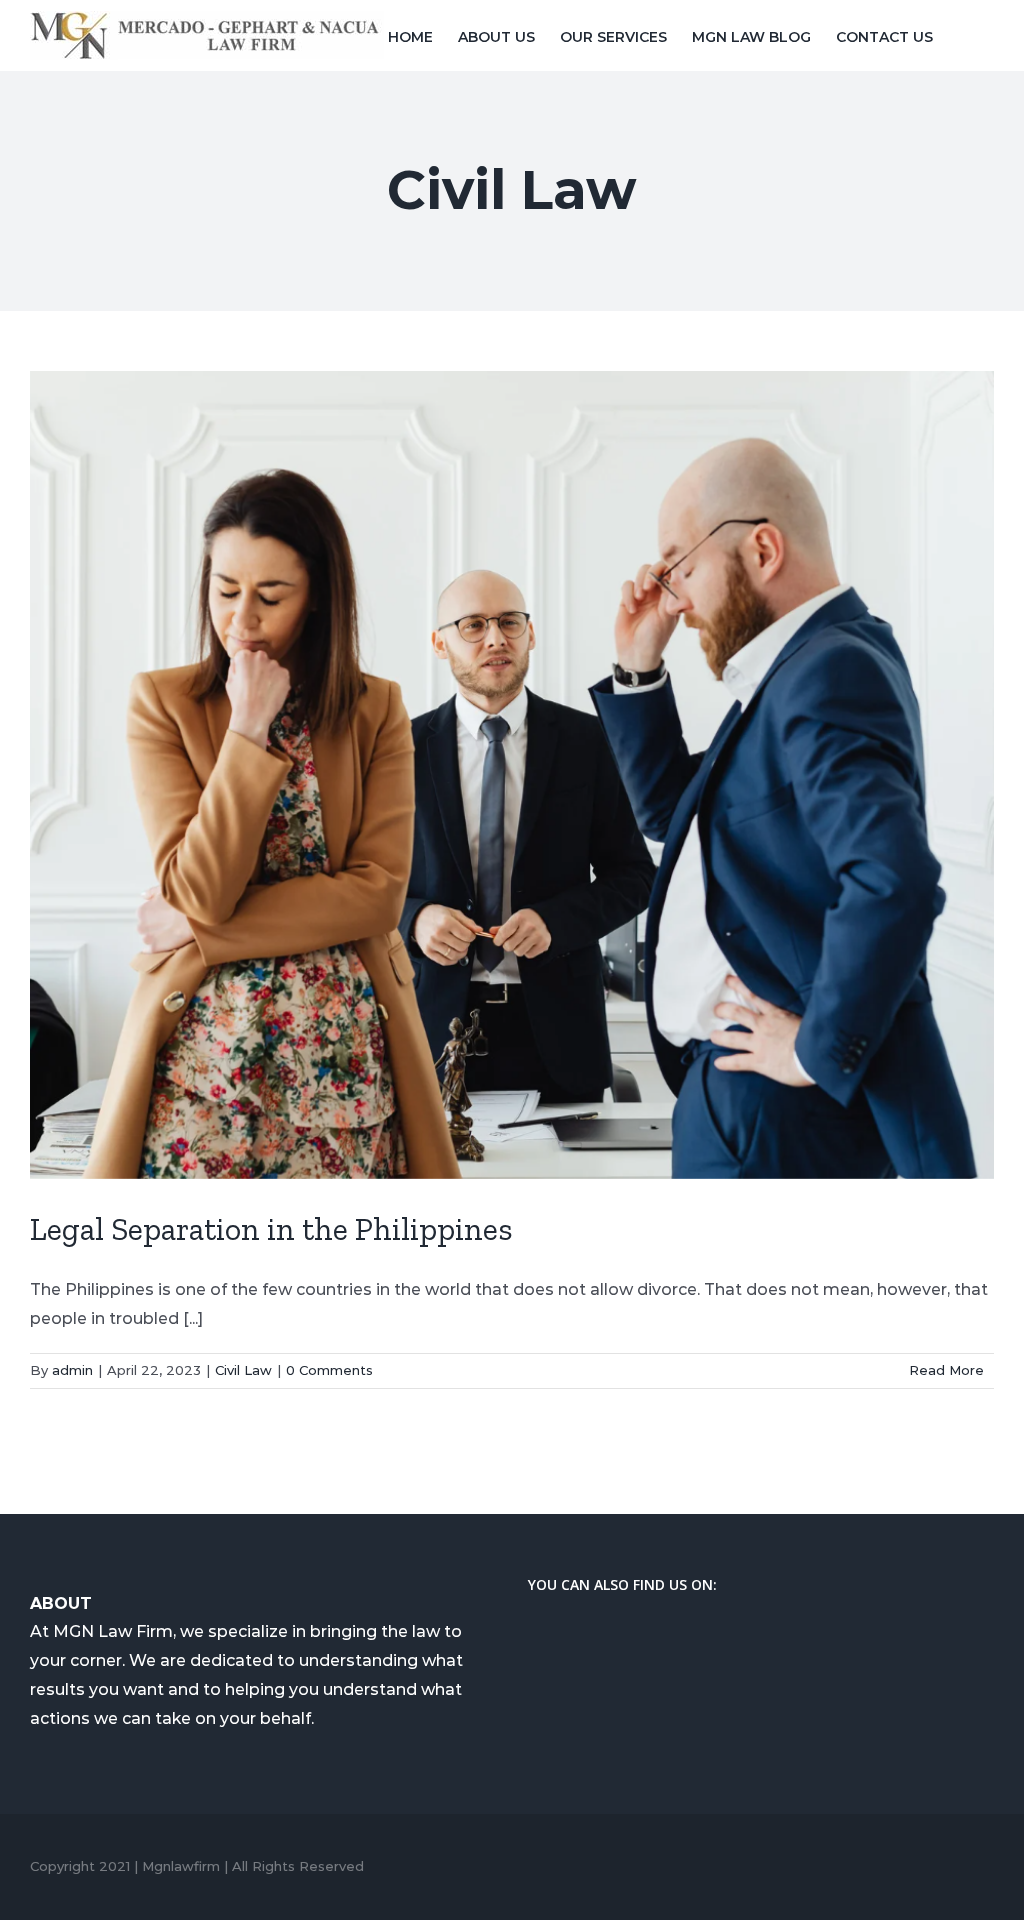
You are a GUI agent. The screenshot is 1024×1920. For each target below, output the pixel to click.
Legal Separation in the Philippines (271, 1229)
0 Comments (329, 1370)
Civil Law (243, 1370)
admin (72, 1370)
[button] (963, 35)
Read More (946, 1370)
